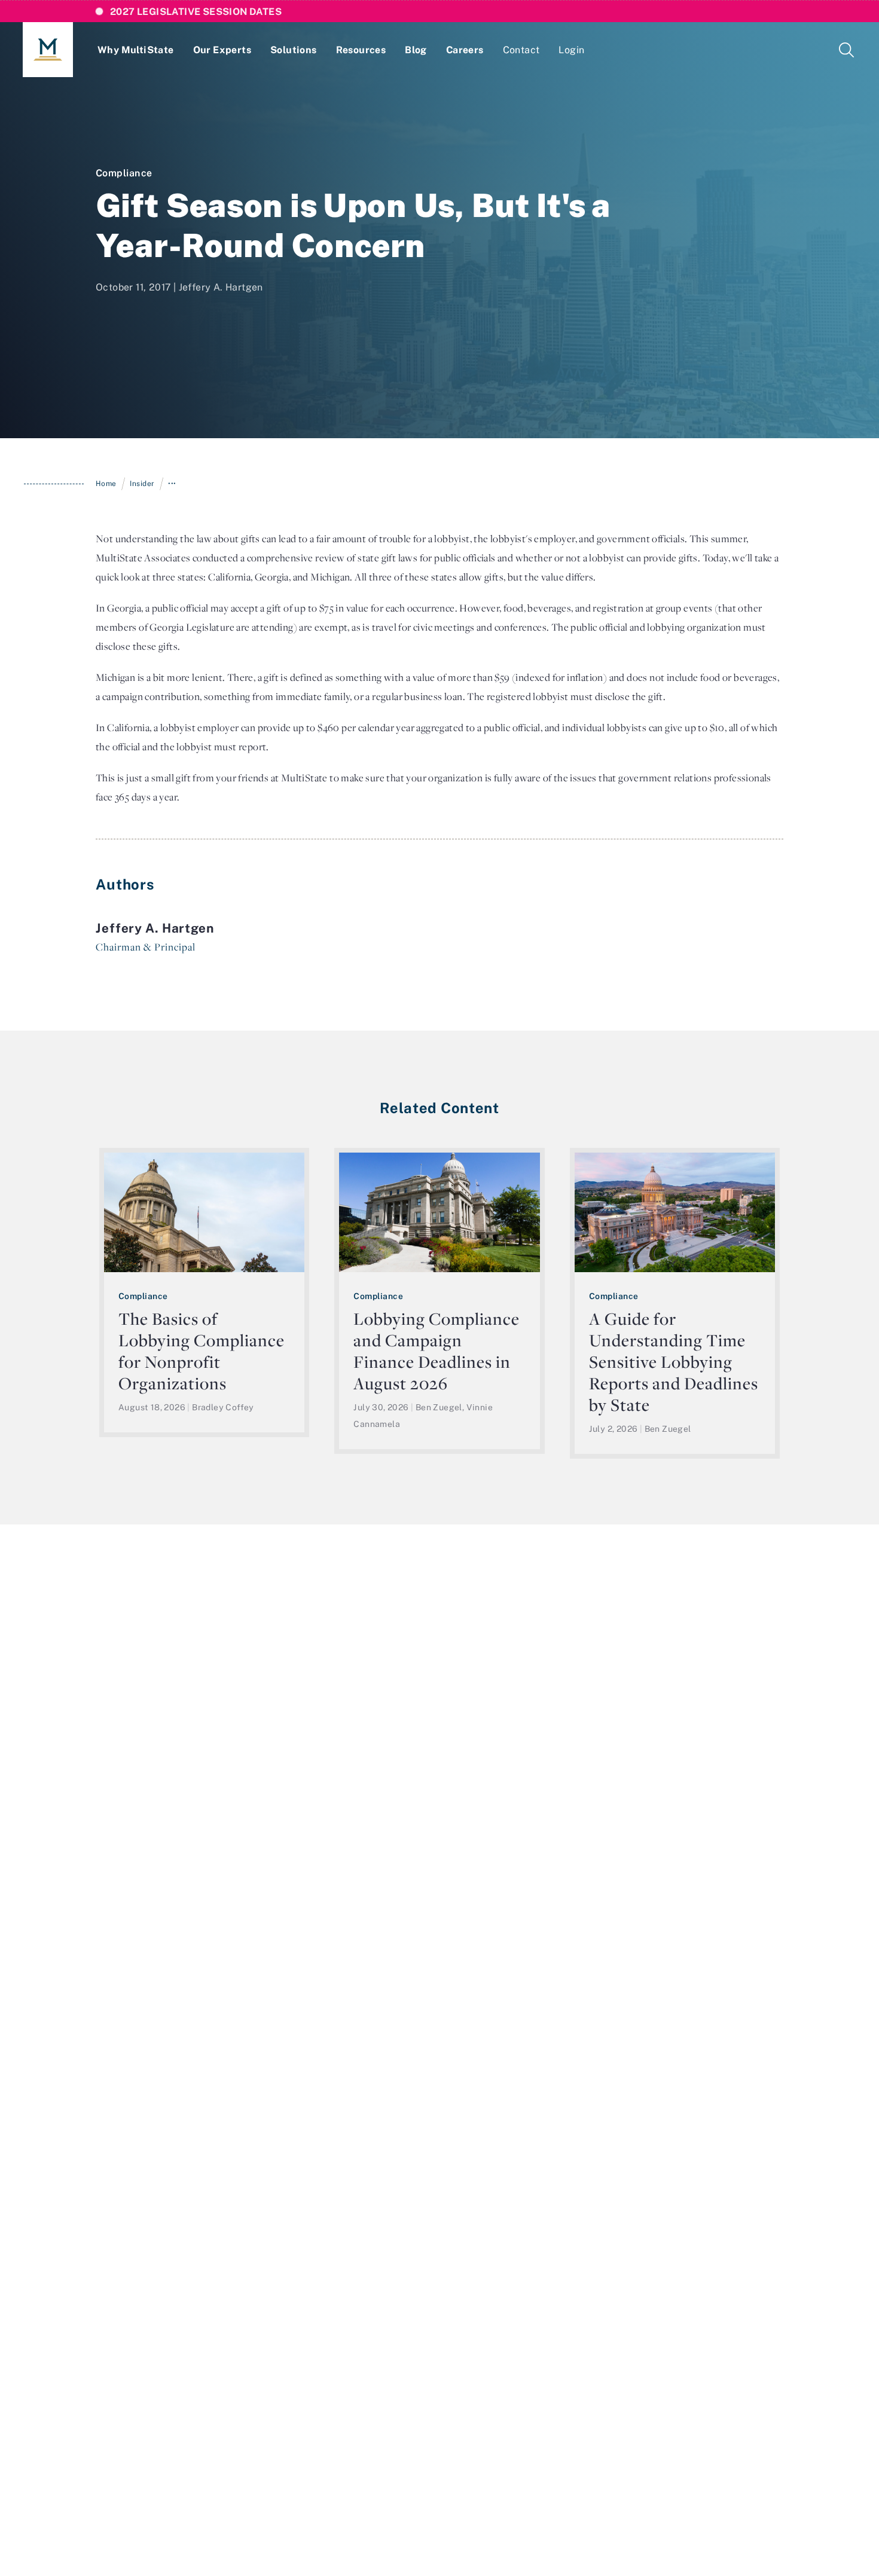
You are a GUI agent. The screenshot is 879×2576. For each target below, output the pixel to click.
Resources (361, 50)
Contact (521, 50)
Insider (142, 483)
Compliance (124, 173)
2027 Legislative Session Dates (196, 11)
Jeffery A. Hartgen (221, 287)
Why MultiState (136, 50)
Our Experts (222, 50)
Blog (416, 50)
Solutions (294, 50)
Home (106, 483)
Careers (465, 50)
